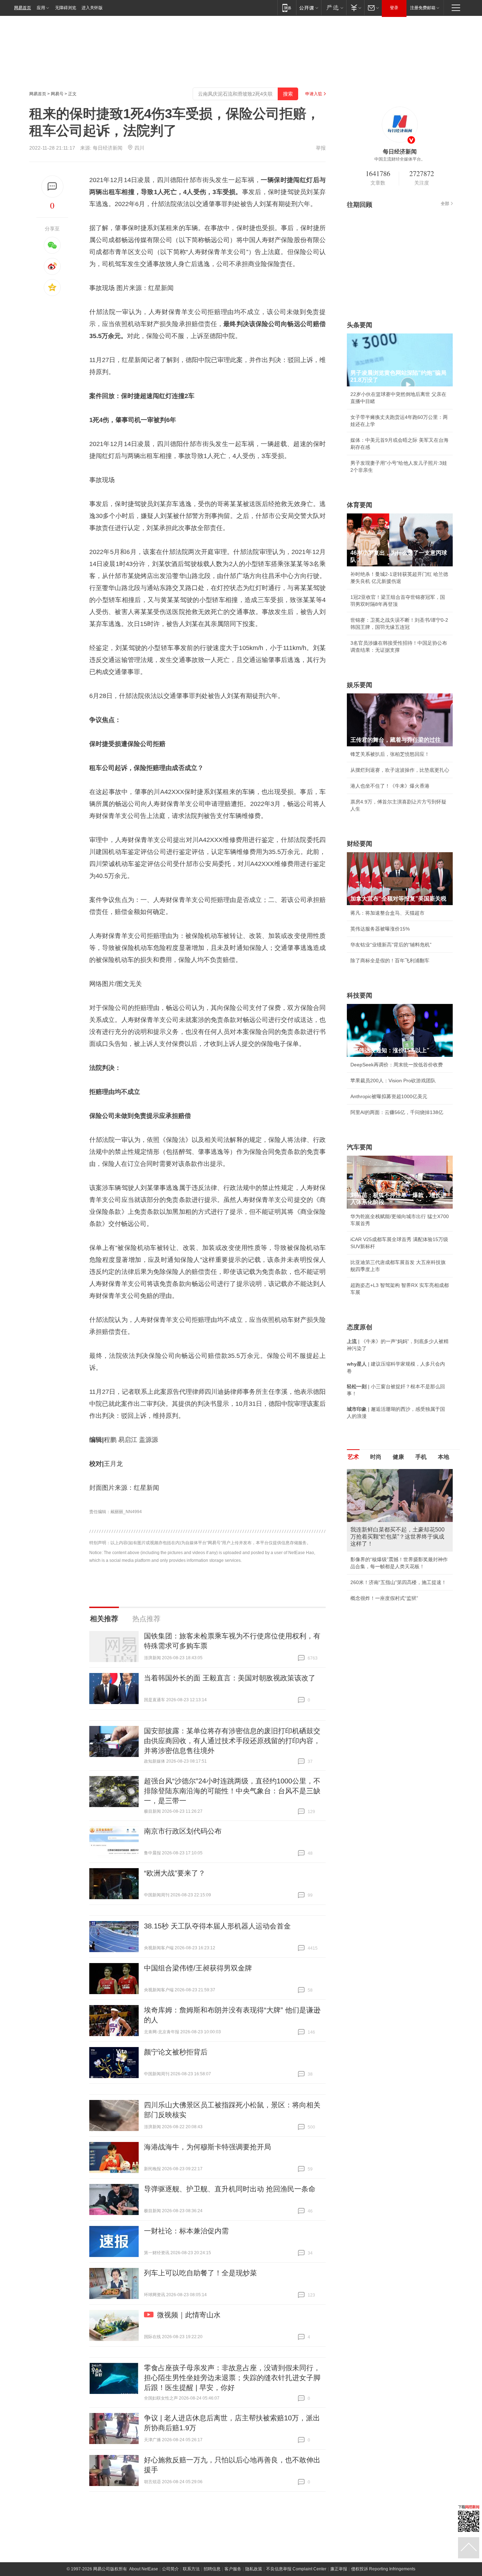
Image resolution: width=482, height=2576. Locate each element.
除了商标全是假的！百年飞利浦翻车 (390, 961)
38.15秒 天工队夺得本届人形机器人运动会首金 (217, 1926)
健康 (398, 1457)
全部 (445, 204)
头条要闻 (360, 325)
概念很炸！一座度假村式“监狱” (384, 1598)
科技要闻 (360, 995)
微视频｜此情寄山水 (189, 2315)
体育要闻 (360, 505)
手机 (421, 1457)
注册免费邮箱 (423, 8)
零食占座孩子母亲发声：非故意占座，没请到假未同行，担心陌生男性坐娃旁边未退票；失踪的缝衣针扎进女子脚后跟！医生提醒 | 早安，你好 (232, 2378)
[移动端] (287, 8)
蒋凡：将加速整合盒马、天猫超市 (387, 913)
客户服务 (233, 2569)
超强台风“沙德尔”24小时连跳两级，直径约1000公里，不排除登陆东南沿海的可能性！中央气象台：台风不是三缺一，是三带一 (232, 1791)
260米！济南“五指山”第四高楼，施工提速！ (398, 1582)
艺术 (353, 1457)
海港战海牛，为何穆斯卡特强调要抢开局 (207, 2147)
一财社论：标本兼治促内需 (186, 2231)
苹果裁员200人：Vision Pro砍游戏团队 (393, 1081)
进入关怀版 (92, 8)
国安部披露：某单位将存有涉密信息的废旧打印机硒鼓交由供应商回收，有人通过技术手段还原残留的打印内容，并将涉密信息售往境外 (232, 1741)
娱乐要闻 (360, 685)
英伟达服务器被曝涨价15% (380, 929)
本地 (444, 1457)
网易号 (57, 94)
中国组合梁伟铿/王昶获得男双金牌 (198, 1968)
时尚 (376, 1457)
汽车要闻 (360, 1147)
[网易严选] (334, 8)
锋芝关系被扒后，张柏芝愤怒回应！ (390, 754)
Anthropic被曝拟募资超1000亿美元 (389, 1096)
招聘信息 (212, 2569)
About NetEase (144, 2569)
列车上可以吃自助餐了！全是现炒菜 (200, 2273)
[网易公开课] (309, 8)
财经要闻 (360, 844)
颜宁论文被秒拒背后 (176, 2052)
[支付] (355, 8)
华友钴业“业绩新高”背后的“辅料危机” (391, 945)
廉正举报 (339, 2569)
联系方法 (191, 2569)
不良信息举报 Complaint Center (296, 2569)
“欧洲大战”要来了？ (175, 1873)
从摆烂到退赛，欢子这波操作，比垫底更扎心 (400, 770)
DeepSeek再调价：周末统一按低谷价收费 (397, 1065)
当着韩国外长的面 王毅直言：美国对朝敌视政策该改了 (230, 1678)
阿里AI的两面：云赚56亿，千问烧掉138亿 (397, 1112)
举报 (321, 148)
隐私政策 (254, 2569)
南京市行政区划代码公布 (183, 1831)
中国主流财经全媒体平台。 (400, 159)
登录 (394, 8)
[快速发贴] (52, 186)
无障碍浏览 (66, 8)
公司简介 (170, 2569)
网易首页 (23, 8)
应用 (41, 8)
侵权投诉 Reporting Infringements (383, 2569)
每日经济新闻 (108, 148)
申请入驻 (314, 94)
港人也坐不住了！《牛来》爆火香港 (390, 786)
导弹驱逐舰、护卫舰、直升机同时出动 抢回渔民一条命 (230, 2189)
